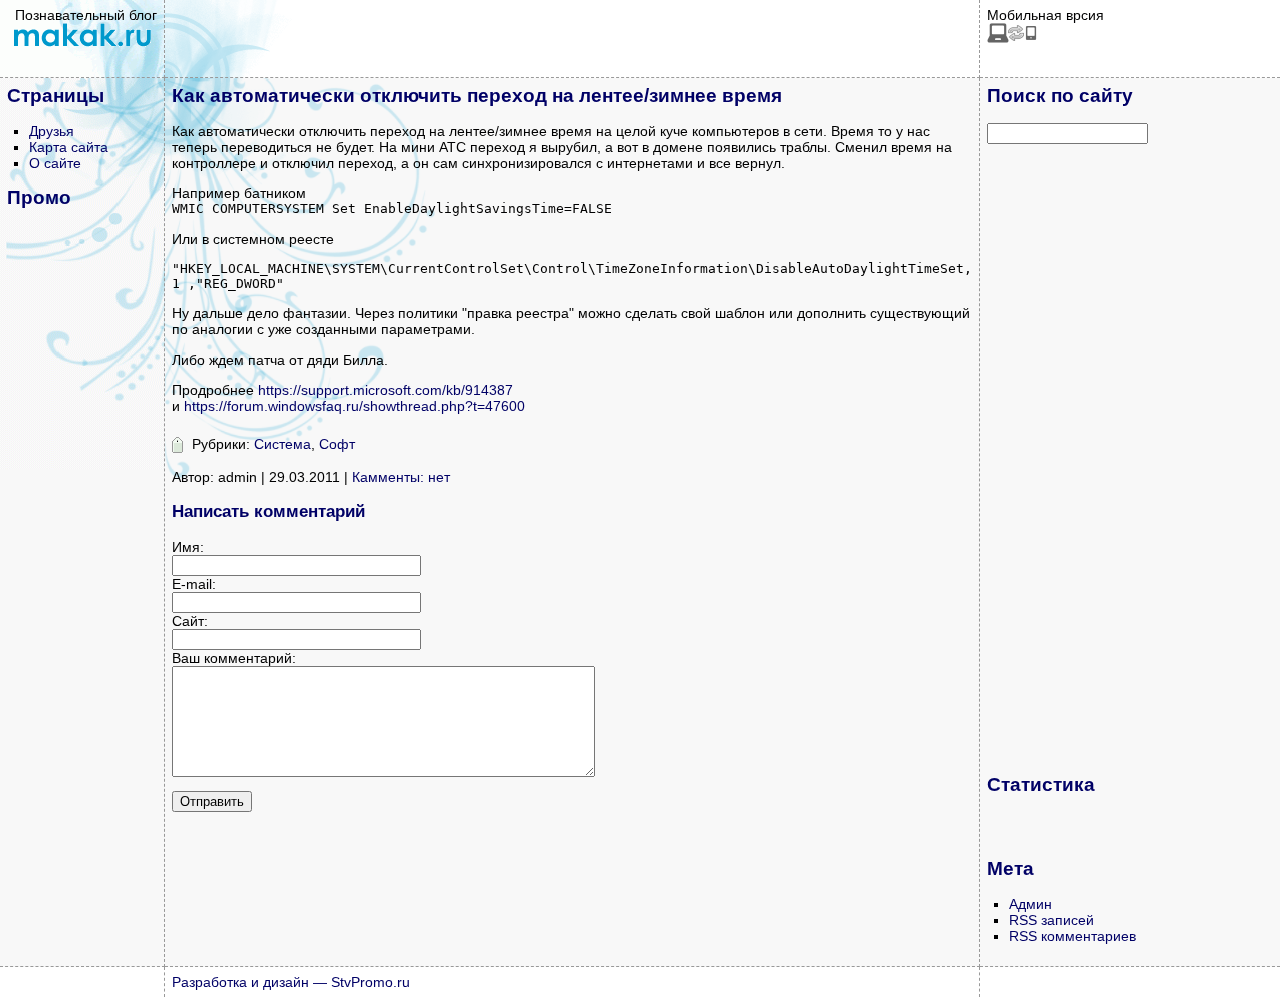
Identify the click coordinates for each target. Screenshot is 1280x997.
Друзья (51, 131)
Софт (337, 444)
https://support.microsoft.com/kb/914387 (385, 390)
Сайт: (190, 621)
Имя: (188, 547)
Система (282, 444)
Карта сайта (68, 147)
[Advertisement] (1067, 458)
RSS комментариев (1072, 936)
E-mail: (194, 584)
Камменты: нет (401, 477)
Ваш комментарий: (234, 658)
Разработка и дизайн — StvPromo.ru (291, 982)
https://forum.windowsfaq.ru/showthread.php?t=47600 (354, 406)
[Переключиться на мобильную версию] (1012, 38)
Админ (1030, 904)
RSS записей (1051, 920)
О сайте (55, 163)
